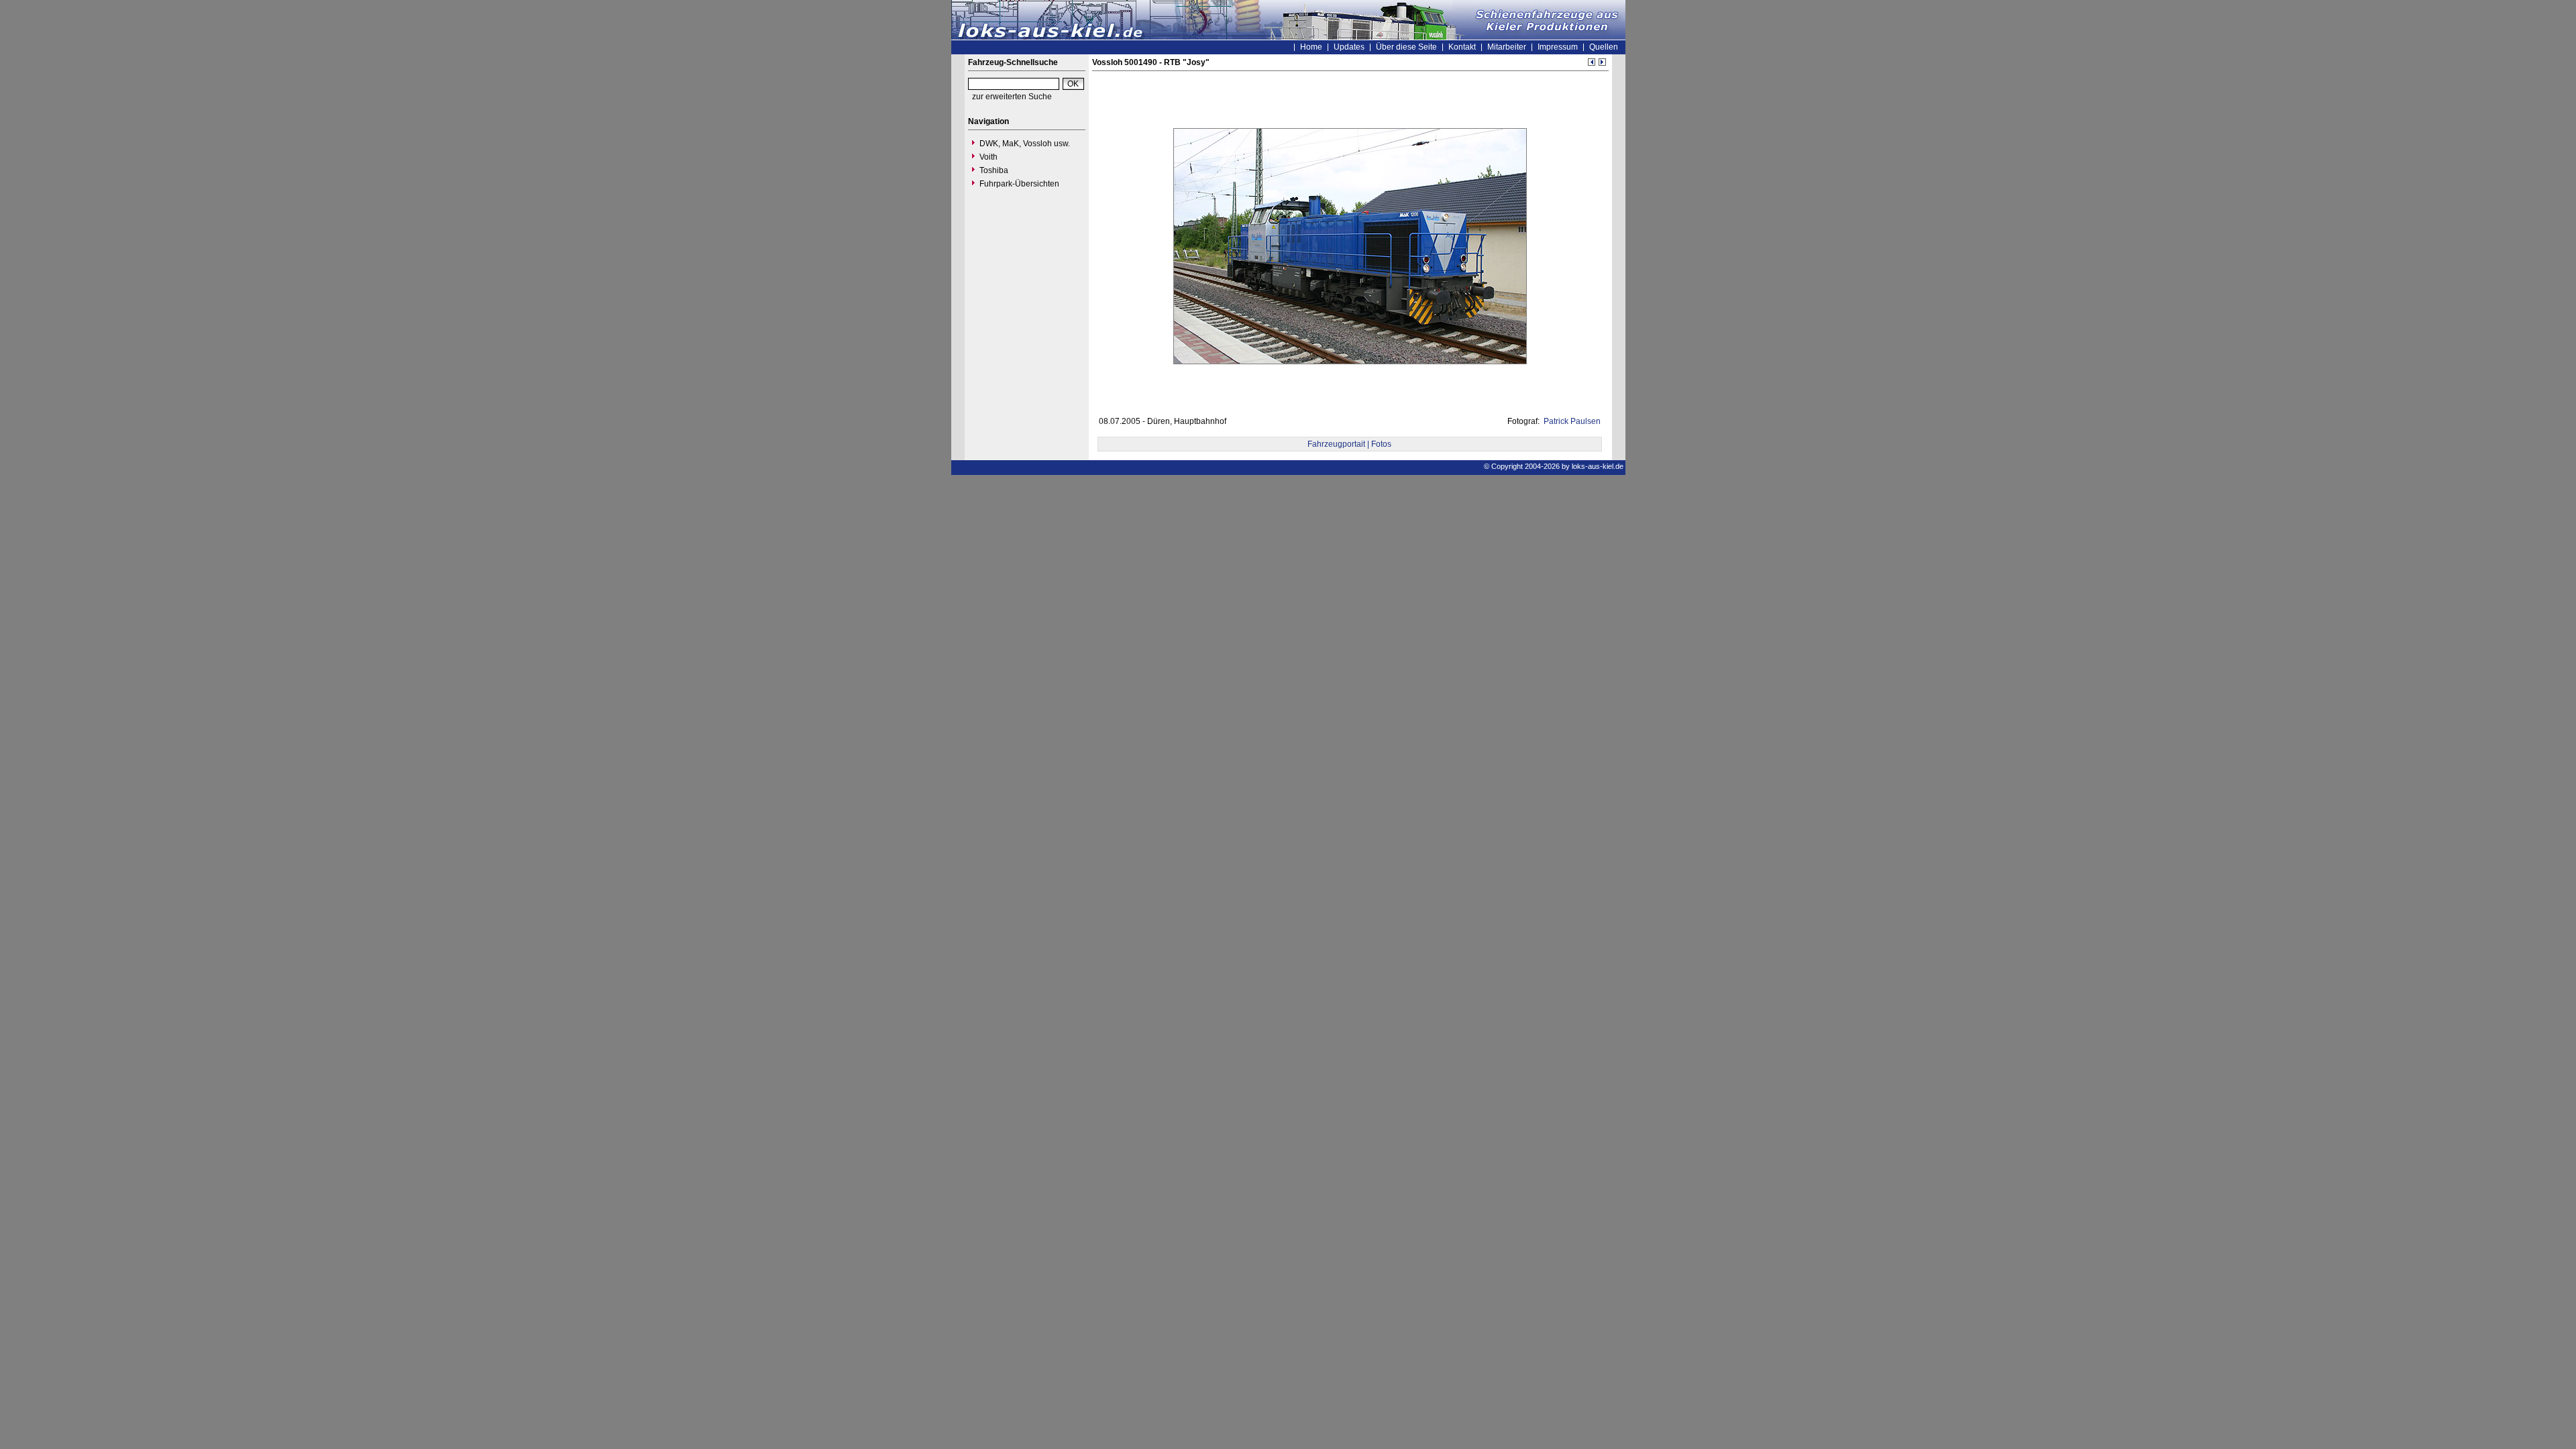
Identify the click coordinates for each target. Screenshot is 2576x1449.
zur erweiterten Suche (1012, 97)
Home (1311, 47)
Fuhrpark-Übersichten (1019, 184)
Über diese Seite (1406, 47)
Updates (1349, 47)
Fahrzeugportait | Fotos (1349, 444)
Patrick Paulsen (1571, 421)
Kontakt (1462, 47)
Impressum (1558, 47)
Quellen (1604, 47)
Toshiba (994, 170)
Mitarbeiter (1507, 47)
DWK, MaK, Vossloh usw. (1025, 144)
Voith (988, 157)
